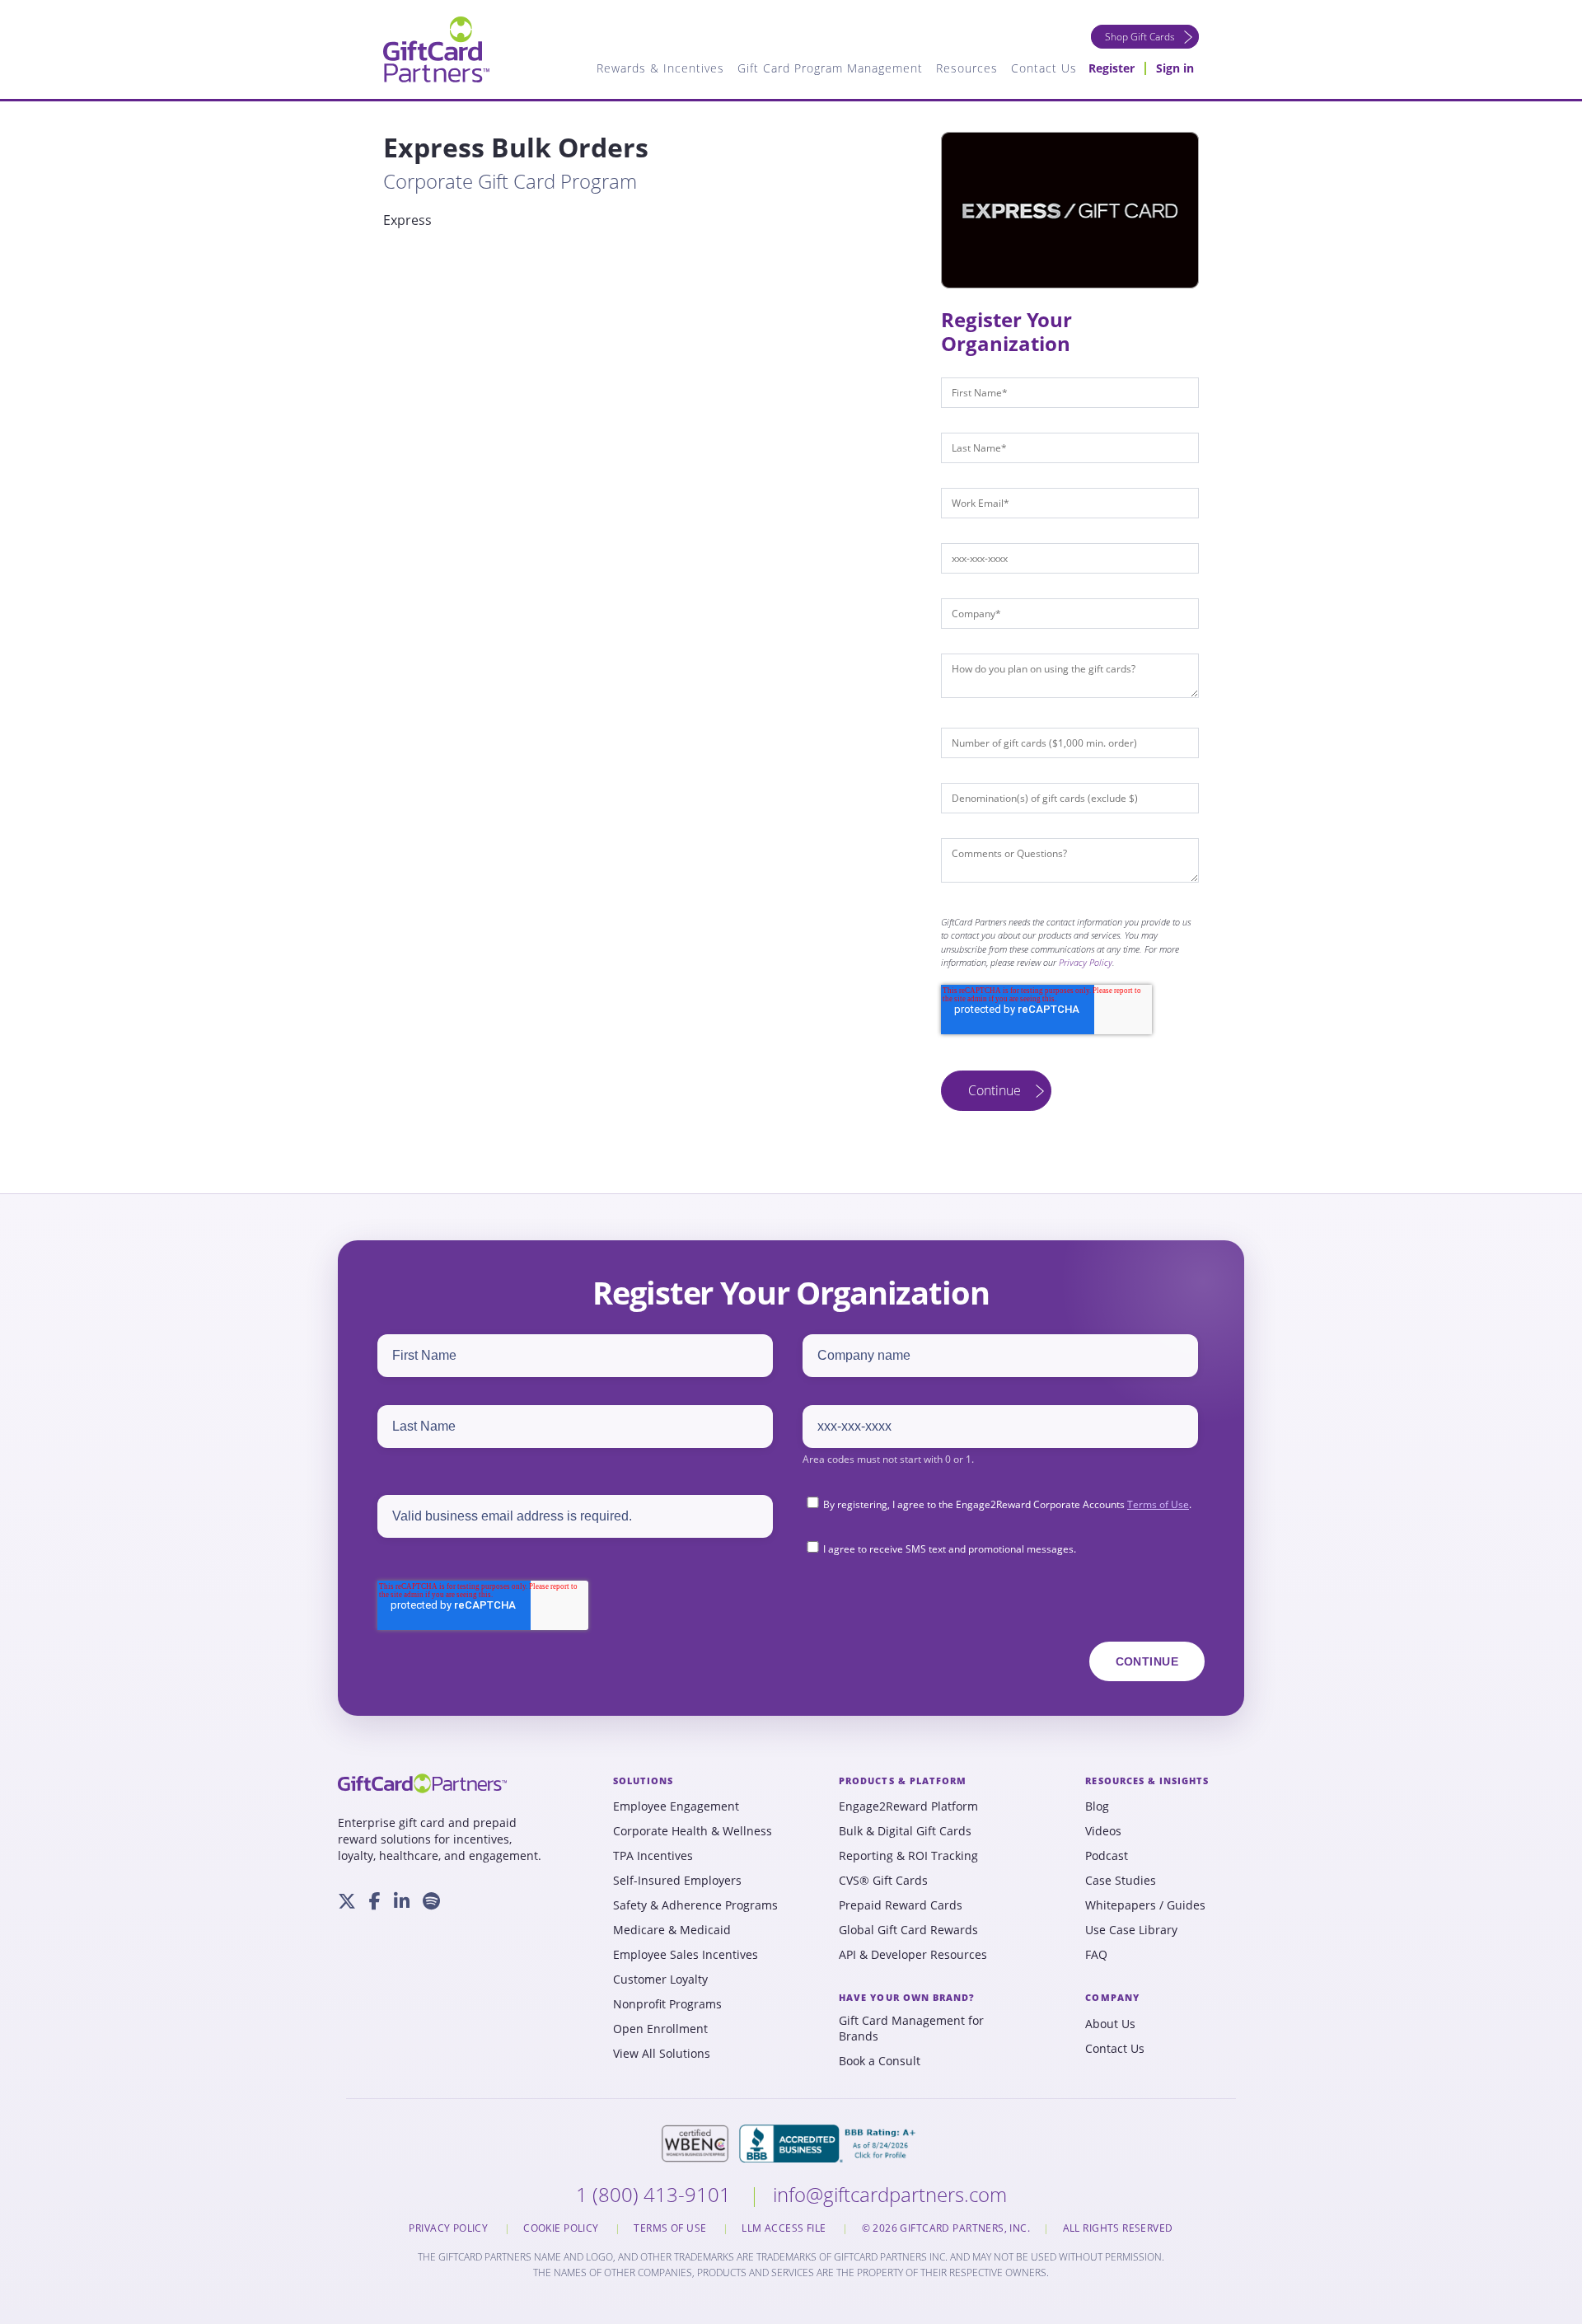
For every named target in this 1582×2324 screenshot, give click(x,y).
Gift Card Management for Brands (911, 2029)
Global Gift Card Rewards (908, 1930)
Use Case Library (1131, 1930)
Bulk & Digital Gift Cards (905, 1831)
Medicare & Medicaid (672, 1930)
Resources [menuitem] (967, 68)
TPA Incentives (653, 1856)
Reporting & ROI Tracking (908, 1856)
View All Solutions (662, 2054)
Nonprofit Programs (667, 2004)
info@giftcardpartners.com (890, 2194)
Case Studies (1121, 1881)
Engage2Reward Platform (908, 1806)
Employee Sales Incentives (686, 1955)
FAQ (1096, 1955)
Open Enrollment (660, 2029)
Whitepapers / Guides (1145, 1905)
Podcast (1107, 1856)
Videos (1103, 1831)
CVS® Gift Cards (883, 1881)
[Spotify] (431, 1901)
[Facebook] (375, 1901)
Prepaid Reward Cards (901, 1905)
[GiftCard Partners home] (422, 1783)
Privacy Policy (1086, 962)
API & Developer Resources (913, 1955)
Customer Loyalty (660, 1980)
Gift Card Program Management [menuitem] (830, 68)
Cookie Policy (562, 2228)
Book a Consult (880, 2061)
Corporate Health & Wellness (693, 1831)
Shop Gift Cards (1140, 37)
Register (1112, 68)
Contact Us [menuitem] (1044, 68)
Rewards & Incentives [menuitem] (660, 68)
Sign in (1175, 68)
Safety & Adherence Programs (695, 1905)
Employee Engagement (676, 1806)
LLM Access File (785, 2228)
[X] (347, 1901)
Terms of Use (1158, 1504)
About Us (1110, 2024)
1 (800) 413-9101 (656, 2194)
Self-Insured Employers (677, 1881)
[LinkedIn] (402, 1901)
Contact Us (1115, 2049)
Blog (1097, 1806)
